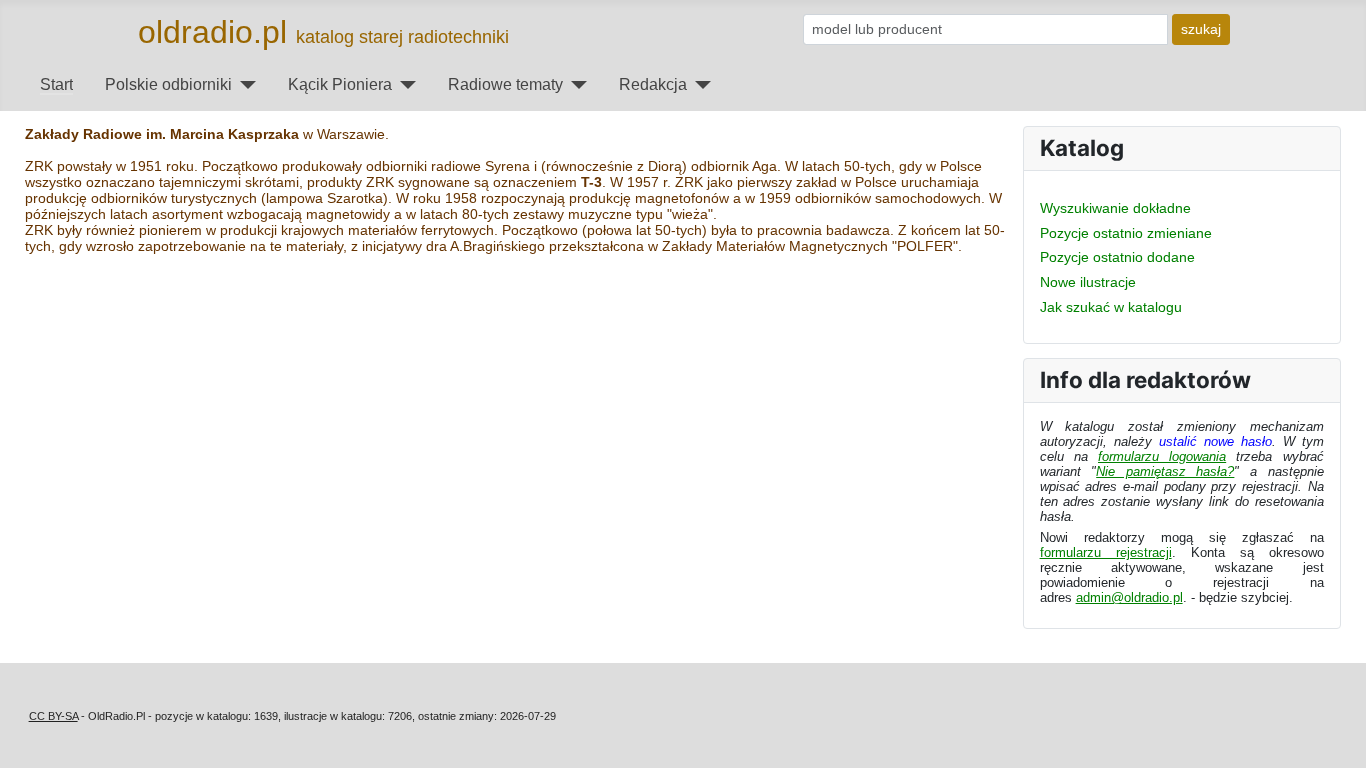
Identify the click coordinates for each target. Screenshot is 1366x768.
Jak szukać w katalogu (1111, 307)
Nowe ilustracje (1088, 282)
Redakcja (653, 84)
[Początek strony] (1333, 736)
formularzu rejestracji (1106, 552)
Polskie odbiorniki (168, 84)
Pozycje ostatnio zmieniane (1126, 233)
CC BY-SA (53, 716)
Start (56, 84)
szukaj (1201, 29)
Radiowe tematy (505, 84)
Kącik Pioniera (340, 84)
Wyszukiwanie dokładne (1115, 208)
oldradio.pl (212, 32)
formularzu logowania (1162, 456)
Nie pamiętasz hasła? (1165, 471)
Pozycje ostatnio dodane (1117, 257)
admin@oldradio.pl (1129, 597)
